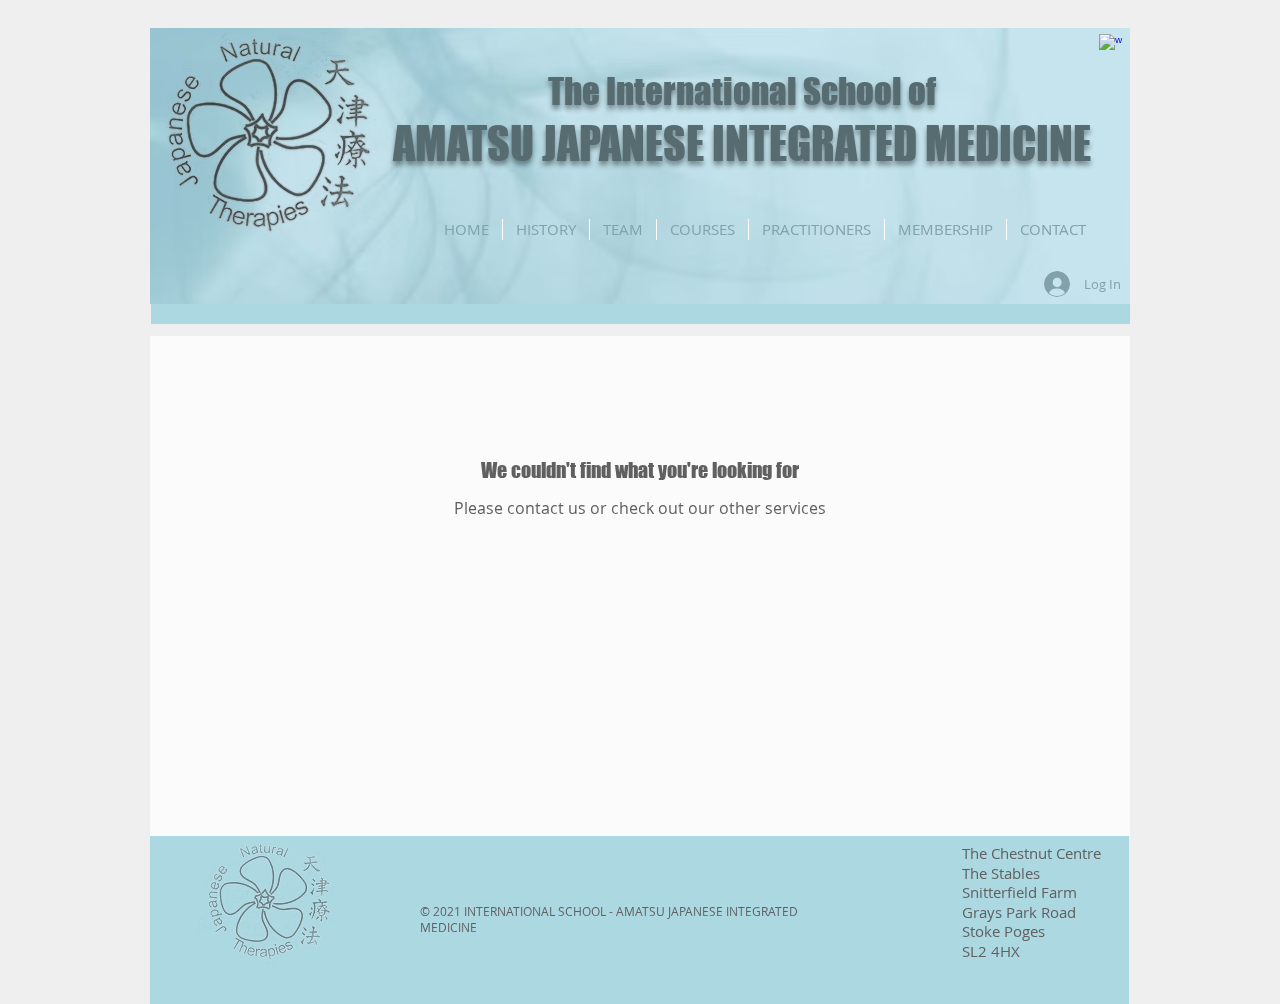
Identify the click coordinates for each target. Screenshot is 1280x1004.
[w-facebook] (1110, 45)
